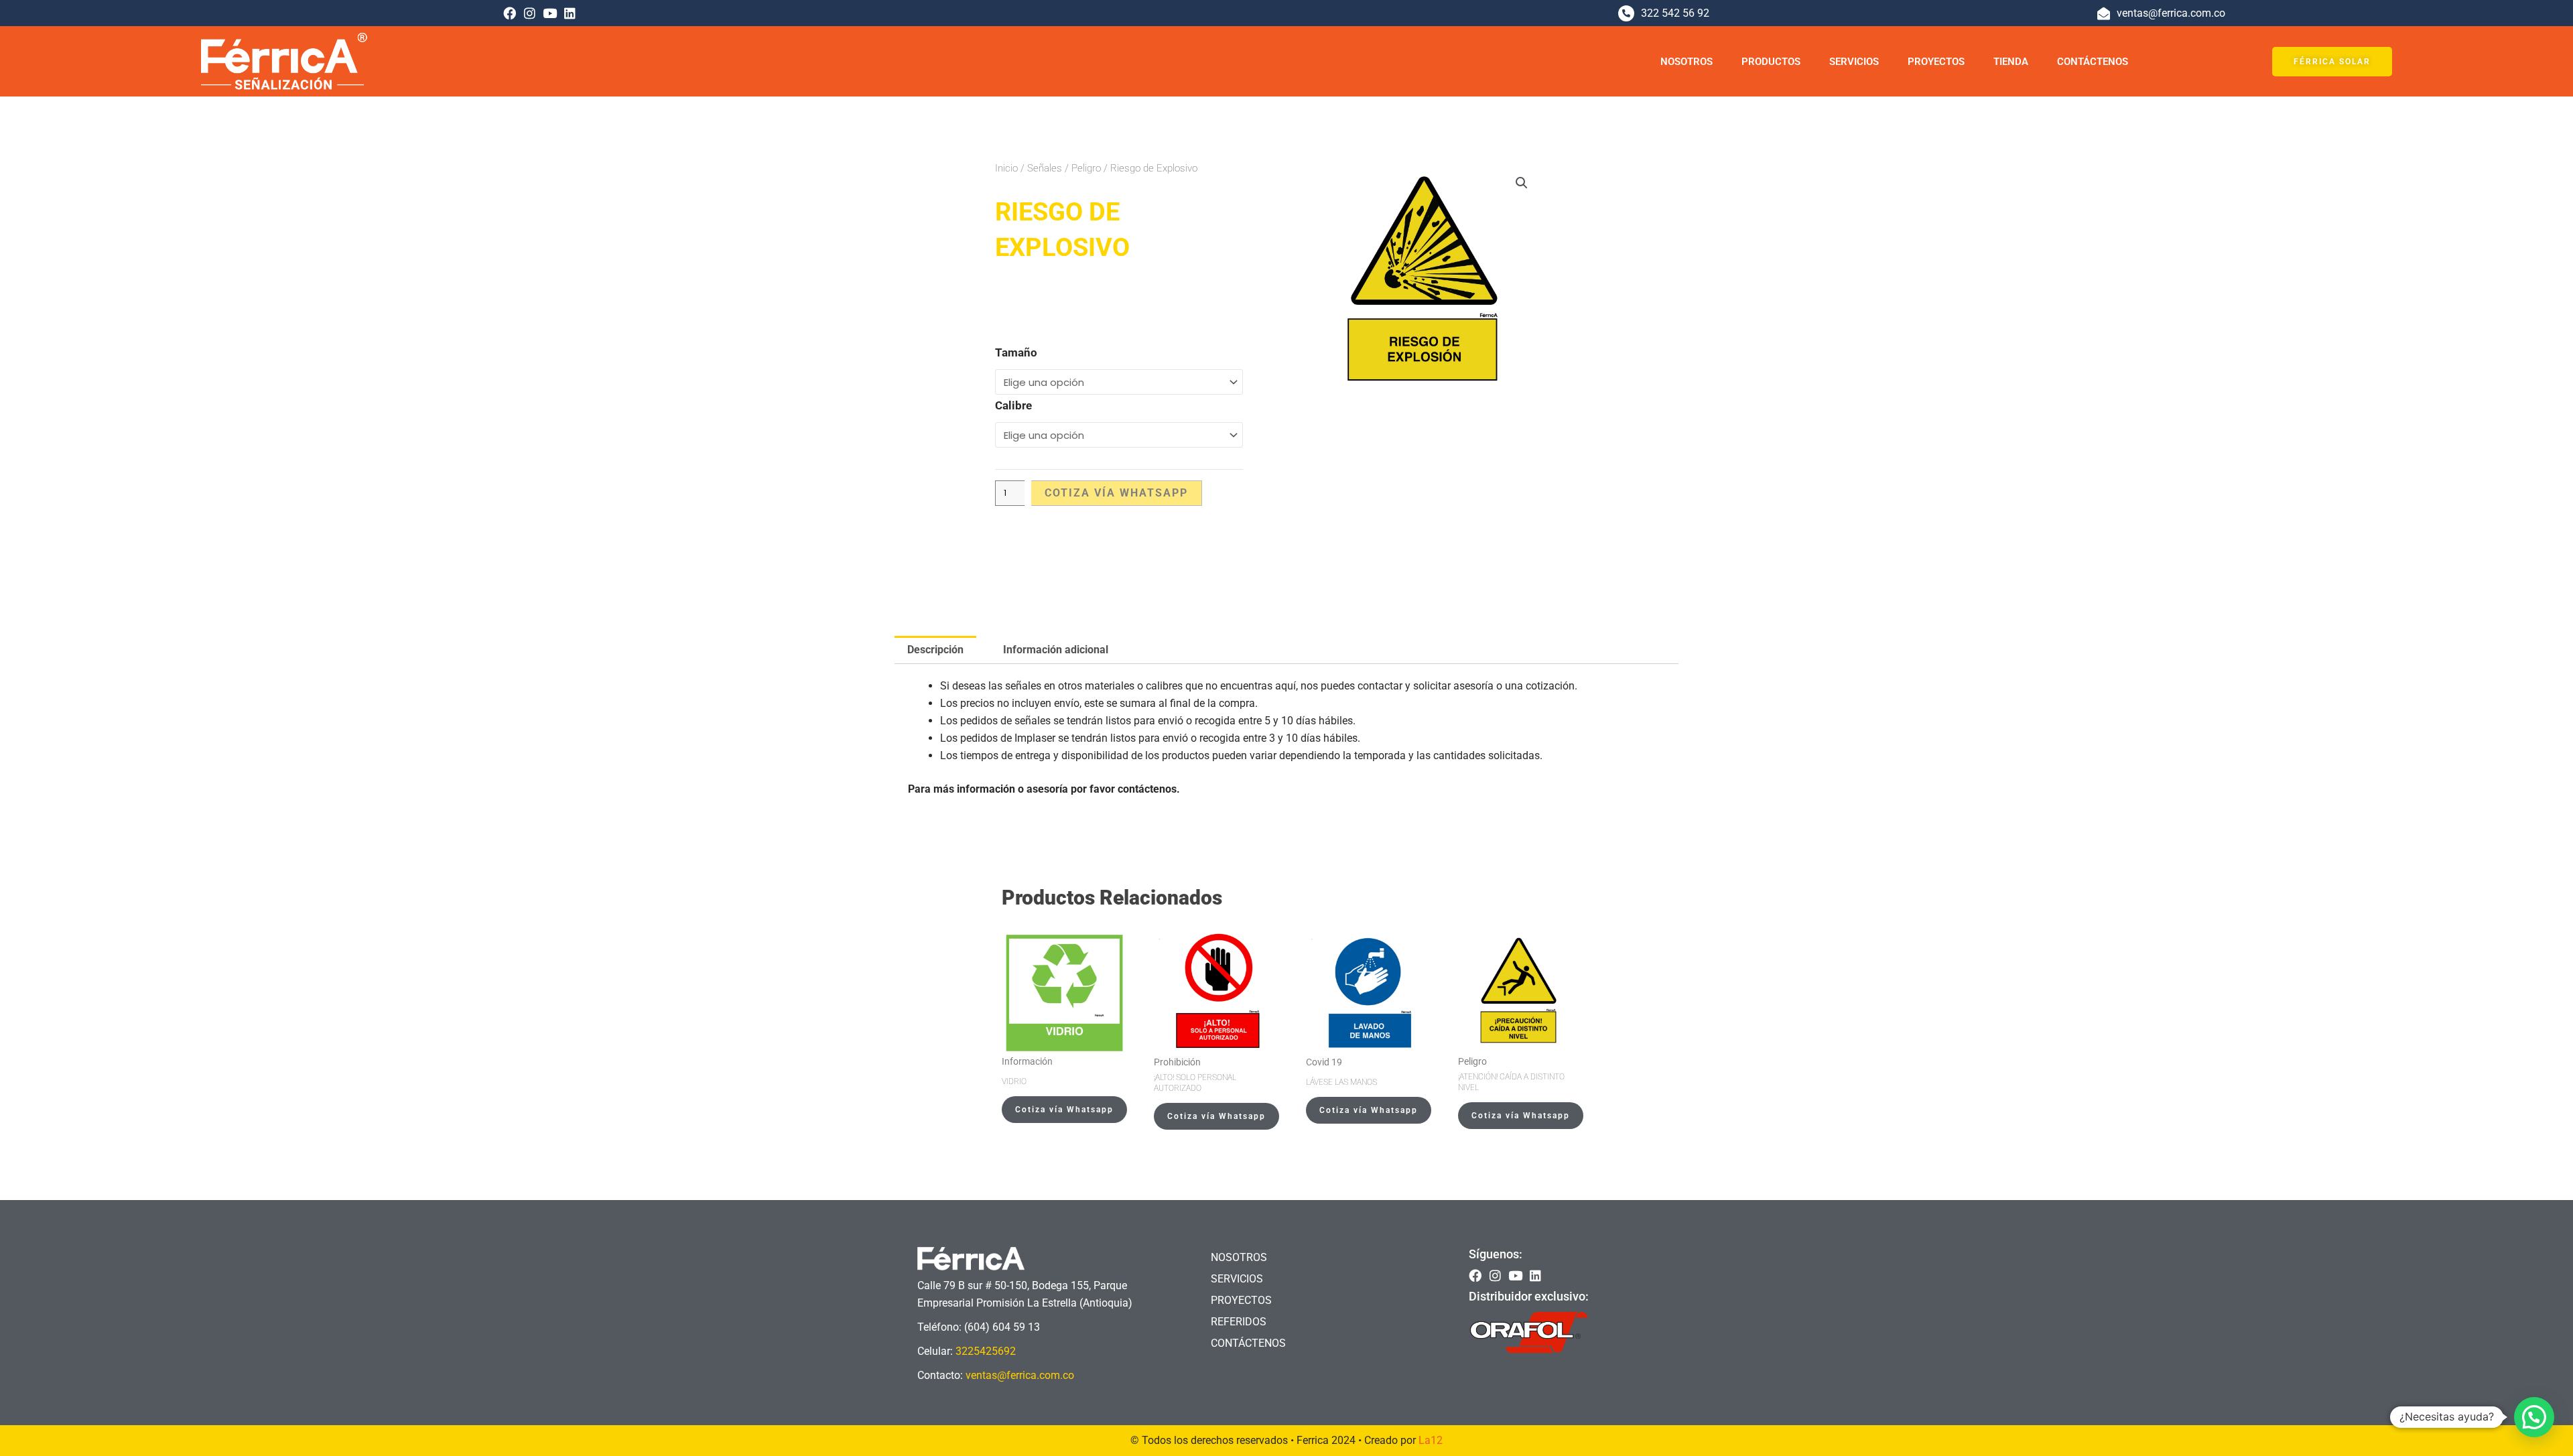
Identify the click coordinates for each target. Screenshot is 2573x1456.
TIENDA (2011, 62)
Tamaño (1016, 352)
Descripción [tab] (935, 650)
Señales (1045, 168)
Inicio (1006, 168)
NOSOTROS (1687, 62)
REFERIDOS (1239, 1322)
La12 (1431, 1440)
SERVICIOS (1854, 62)
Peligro (1086, 168)
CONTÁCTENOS (2093, 62)
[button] (1522, 183)
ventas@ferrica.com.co (1020, 1375)
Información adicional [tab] (1056, 650)
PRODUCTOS (1771, 62)
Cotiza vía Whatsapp (1116, 493)
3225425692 (986, 1351)
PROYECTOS (1936, 62)
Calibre (1013, 405)
